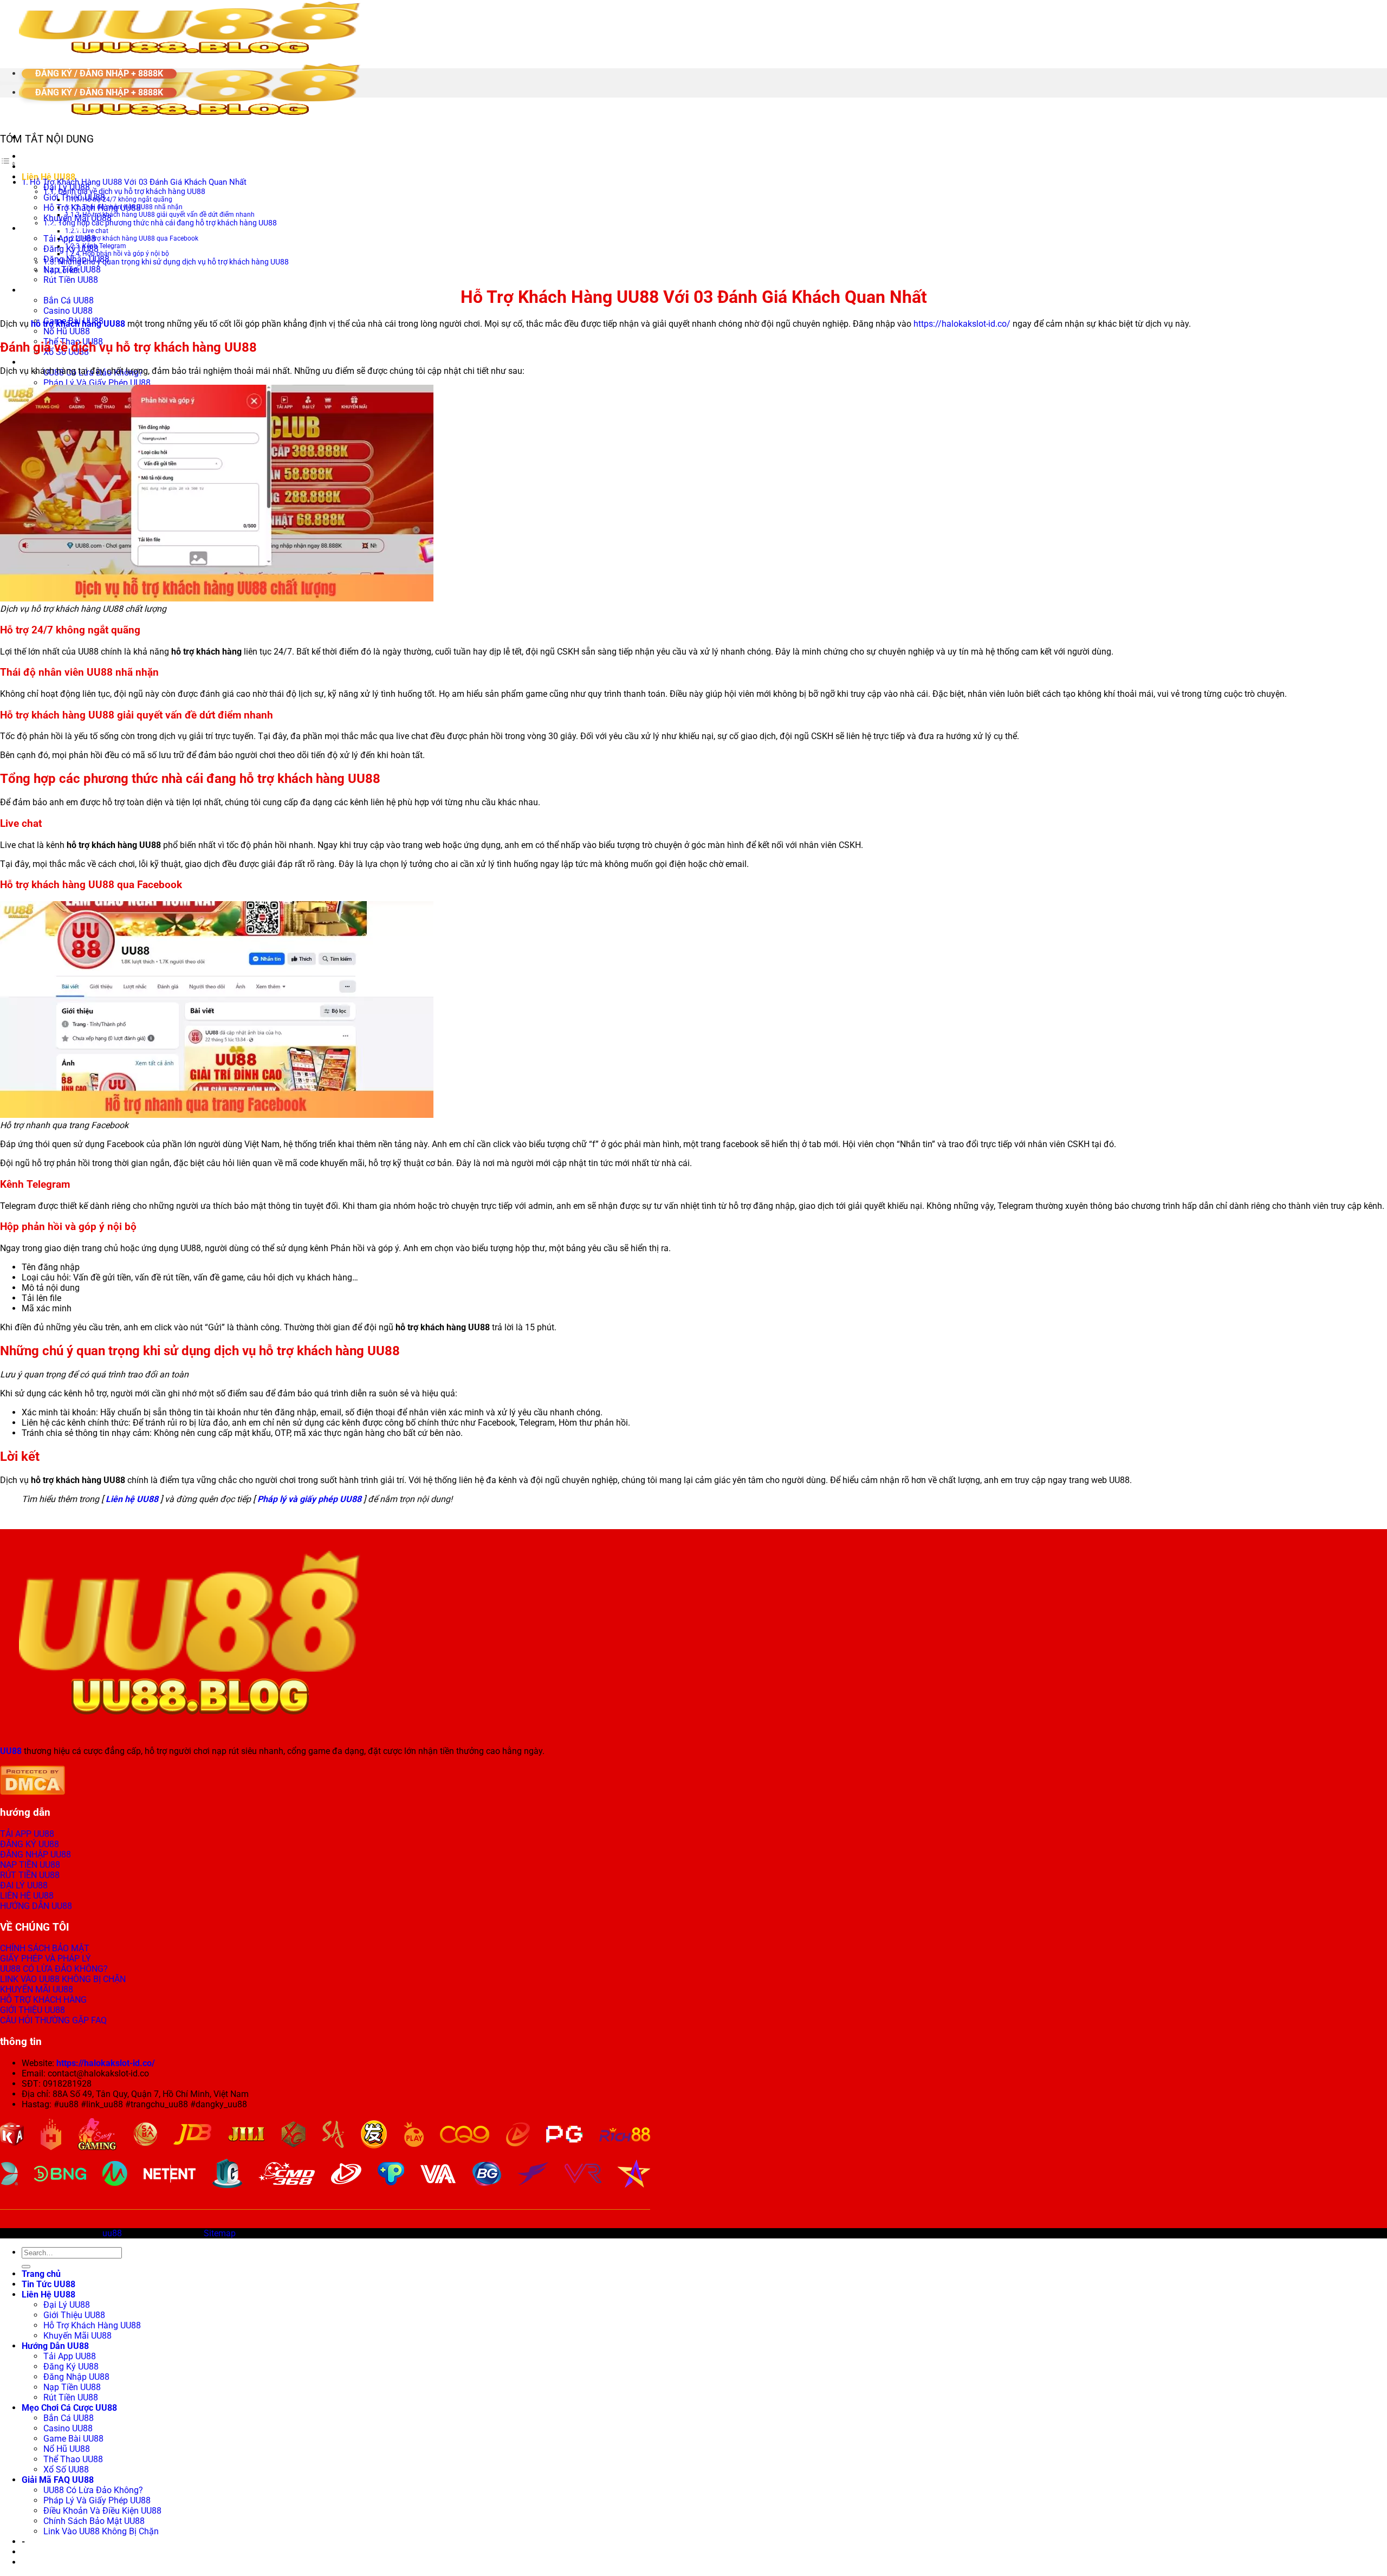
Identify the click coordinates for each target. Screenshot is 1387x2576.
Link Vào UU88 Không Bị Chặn (101, 2531)
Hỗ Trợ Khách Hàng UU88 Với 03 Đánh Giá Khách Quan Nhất (138, 182)
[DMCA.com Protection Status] (33, 1792)
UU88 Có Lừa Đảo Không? (93, 2490)
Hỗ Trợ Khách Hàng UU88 (92, 2325)
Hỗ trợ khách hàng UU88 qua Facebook (140, 238)
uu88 (112, 2233)
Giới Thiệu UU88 (74, 198)
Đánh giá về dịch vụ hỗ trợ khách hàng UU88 (132, 191)
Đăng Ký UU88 (71, 249)
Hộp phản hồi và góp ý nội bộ (126, 254)
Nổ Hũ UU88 (67, 331)
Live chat (95, 231)
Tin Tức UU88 (48, 167)
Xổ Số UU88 (66, 2470)
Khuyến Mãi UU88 (77, 2336)
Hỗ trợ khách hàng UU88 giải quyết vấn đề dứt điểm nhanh (168, 215)
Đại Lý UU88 (67, 2305)
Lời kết (69, 270)
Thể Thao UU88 (73, 2459)
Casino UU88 (68, 311)
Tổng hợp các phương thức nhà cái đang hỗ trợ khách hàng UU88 (167, 223)
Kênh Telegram (104, 246)
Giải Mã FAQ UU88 (58, 362)
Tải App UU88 (70, 239)
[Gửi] (26, 2267)
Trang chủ (41, 156)
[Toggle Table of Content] (8, 163)
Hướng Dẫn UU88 (55, 228)
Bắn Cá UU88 (69, 300)
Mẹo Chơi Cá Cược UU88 (69, 290)
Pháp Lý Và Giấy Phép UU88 (97, 383)
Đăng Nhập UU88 (76, 2377)
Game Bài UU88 (73, 2439)
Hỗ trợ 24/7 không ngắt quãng (127, 199)
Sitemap (220, 2233)
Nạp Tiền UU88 (72, 2387)
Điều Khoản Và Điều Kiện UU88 (102, 2511)
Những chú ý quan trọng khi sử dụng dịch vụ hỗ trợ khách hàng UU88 (173, 262)
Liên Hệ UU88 (48, 2295)
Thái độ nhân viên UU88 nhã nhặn (132, 207)
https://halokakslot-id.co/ (962, 324)
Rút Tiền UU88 (71, 280)
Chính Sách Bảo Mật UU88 (94, 2521)
